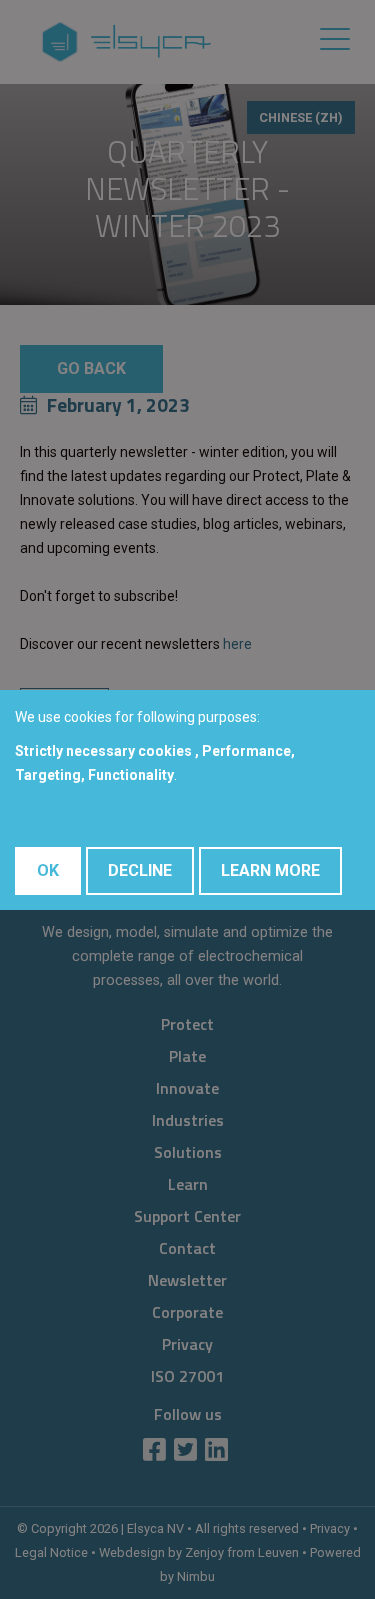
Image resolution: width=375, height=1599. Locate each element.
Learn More (270, 870)
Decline (140, 870)
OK (48, 870)
